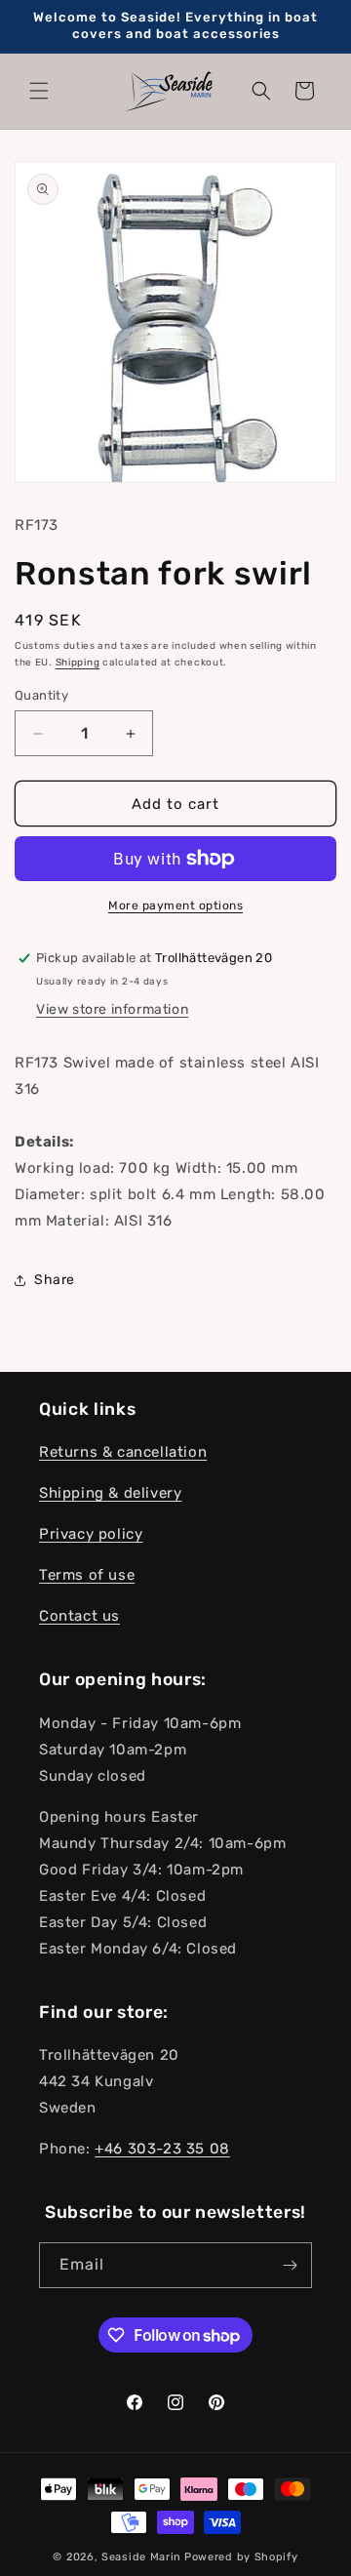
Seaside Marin (141, 2557)
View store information (112, 1009)
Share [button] (55, 1280)
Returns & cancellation (123, 1452)
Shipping (78, 663)
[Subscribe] (290, 2265)
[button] (39, 91)
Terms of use (87, 1575)
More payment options (175, 906)
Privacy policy (91, 1534)
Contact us (79, 1616)
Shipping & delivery (110, 1493)
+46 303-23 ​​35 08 (162, 2149)
